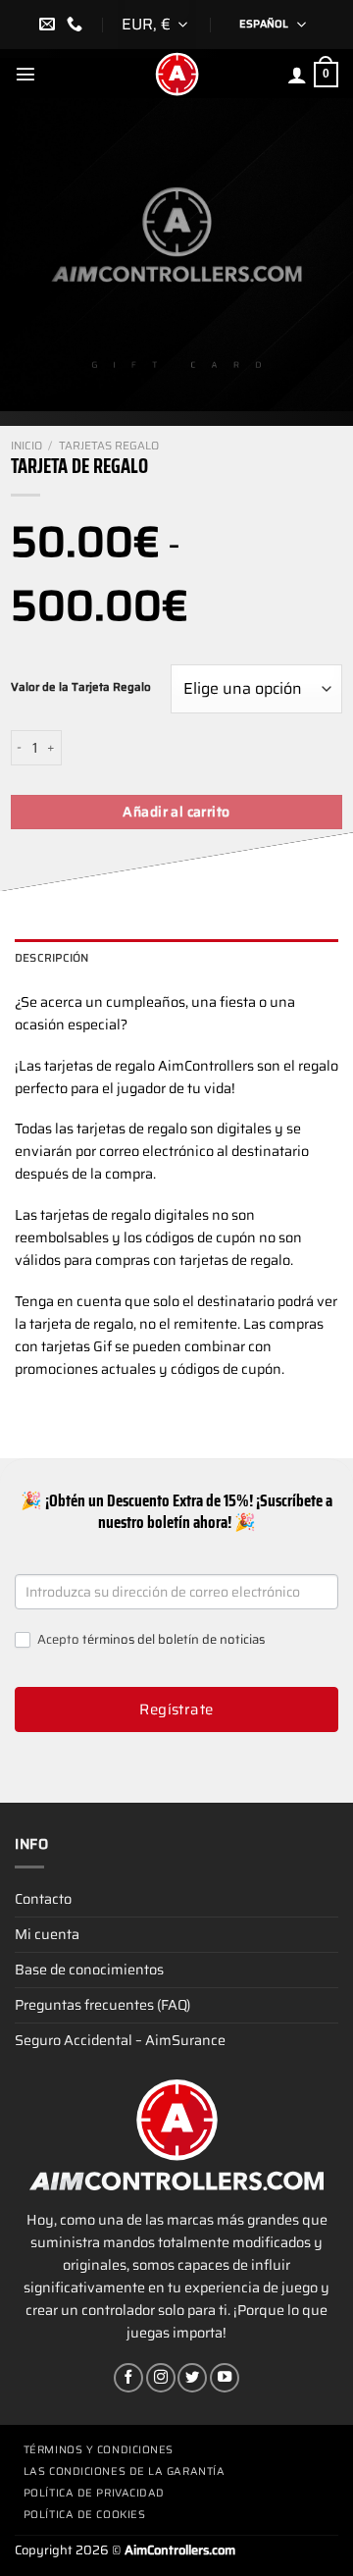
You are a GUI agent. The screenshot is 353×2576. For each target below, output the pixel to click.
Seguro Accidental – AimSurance (120, 2040)
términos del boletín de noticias (174, 1639)
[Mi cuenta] (297, 75)
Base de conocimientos (89, 1970)
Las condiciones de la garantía (125, 2471)
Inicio (26, 446)
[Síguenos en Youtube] (225, 2378)
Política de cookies (84, 2515)
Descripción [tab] (52, 958)
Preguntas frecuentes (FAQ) (102, 2005)
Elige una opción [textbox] (243, 688)
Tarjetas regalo (109, 446)
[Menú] (25, 74)
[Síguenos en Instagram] (161, 2378)
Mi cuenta (47, 1934)
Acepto (150, 1640)
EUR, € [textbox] (146, 24)
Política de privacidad (94, 2493)
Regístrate (176, 1709)
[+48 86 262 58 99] (77, 24)
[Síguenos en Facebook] (128, 2378)
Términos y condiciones (99, 2450)
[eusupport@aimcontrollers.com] (50, 24)
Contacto (43, 1899)
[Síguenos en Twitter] (192, 2378)
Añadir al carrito (176, 812)
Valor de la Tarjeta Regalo (81, 687)
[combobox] (157, 25)
